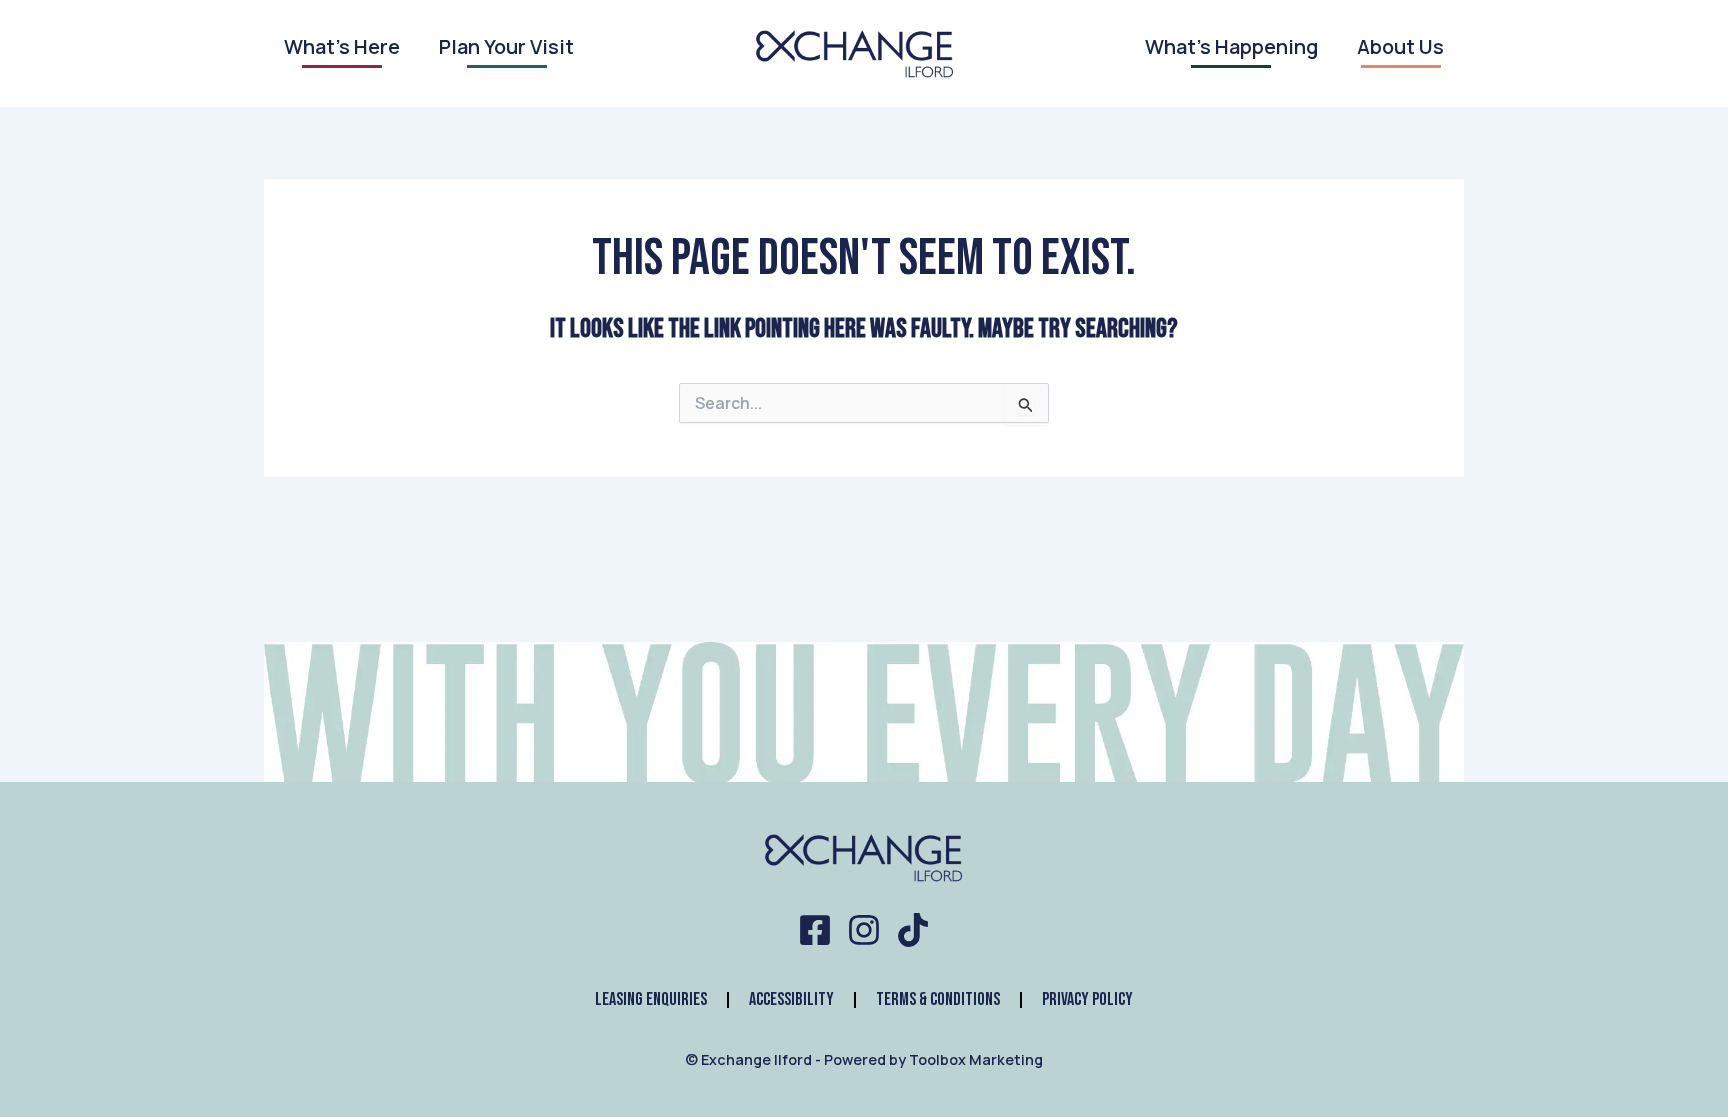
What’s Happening (1231, 48)
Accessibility (791, 999)
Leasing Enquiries (651, 999)
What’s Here (342, 48)
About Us (1400, 48)
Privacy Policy (1087, 999)
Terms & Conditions (938, 999)
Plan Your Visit (506, 48)
